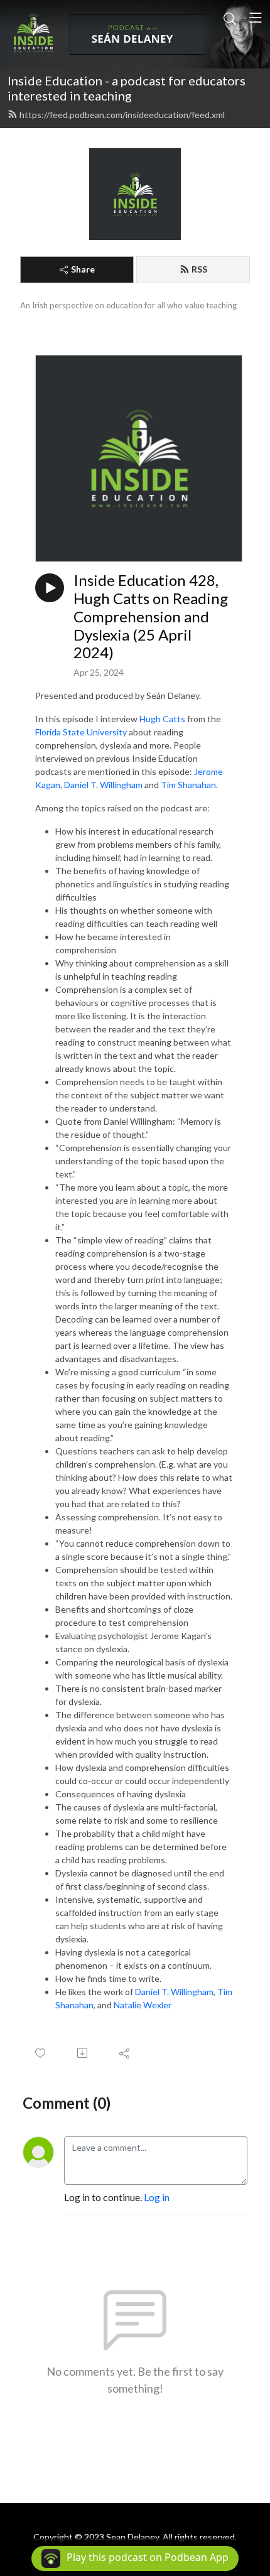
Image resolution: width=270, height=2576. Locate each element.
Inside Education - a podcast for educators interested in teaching (127, 88)
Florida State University (81, 732)
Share (83, 269)
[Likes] (41, 2053)
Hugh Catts (163, 719)
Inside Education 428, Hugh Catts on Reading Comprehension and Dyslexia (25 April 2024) (151, 616)
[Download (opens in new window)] (83, 2053)
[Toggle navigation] (256, 18)
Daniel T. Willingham (103, 785)
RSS (199, 269)
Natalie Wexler (143, 2005)
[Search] (230, 18)
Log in (157, 2197)
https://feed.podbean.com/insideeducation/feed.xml (122, 115)
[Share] (125, 2053)
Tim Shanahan (188, 785)
